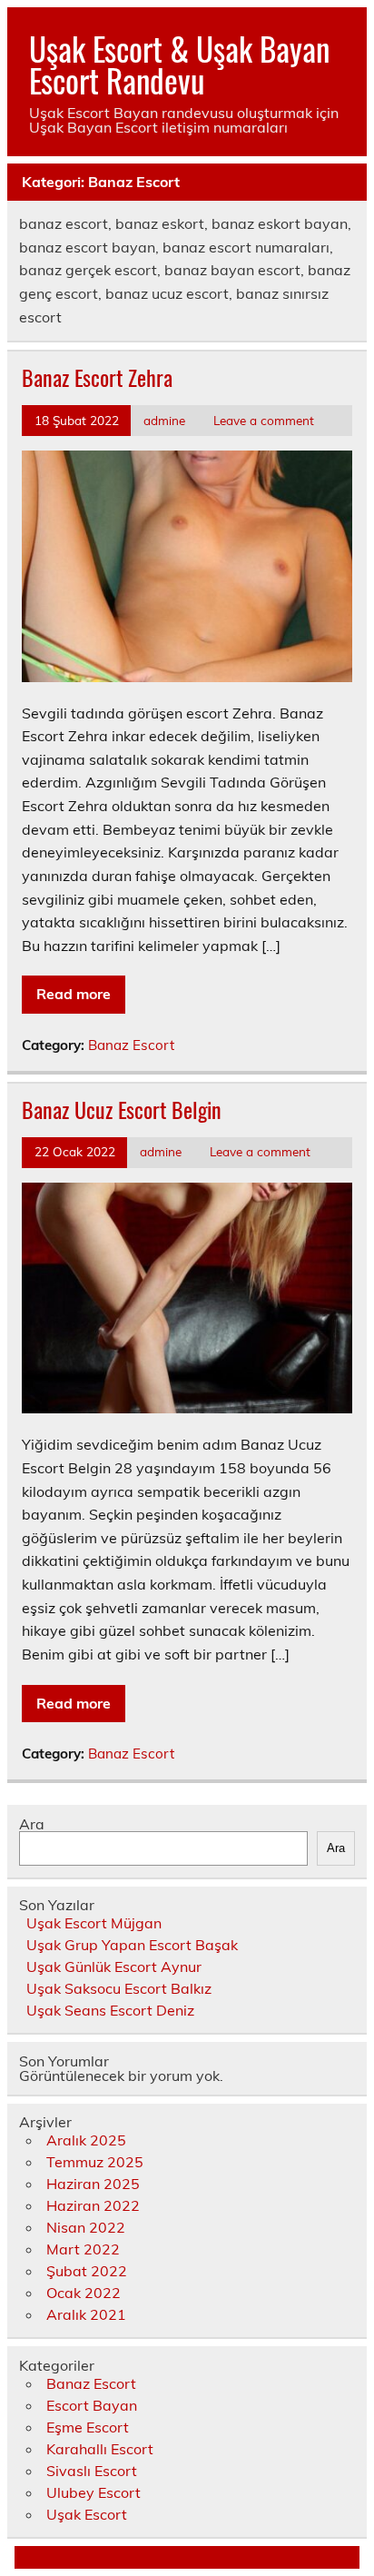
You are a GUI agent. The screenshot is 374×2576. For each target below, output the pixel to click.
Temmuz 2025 (95, 2162)
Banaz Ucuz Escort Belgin (122, 1109)
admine (164, 420)
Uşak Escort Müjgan (94, 1923)
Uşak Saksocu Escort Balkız (119, 1988)
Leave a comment (264, 420)
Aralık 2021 (86, 2314)
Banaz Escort (131, 1045)
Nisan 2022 (86, 2227)
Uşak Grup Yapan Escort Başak (132, 1945)
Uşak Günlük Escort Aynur (114, 1967)
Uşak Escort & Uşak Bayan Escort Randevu (179, 64)
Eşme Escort (88, 2427)
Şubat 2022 (87, 2271)
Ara (32, 1824)
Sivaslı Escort (92, 2471)
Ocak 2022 (84, 2293)
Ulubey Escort (93, 2492)
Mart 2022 (83, 2249)
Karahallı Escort (100, 2449)
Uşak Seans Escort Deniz (110, 2010)
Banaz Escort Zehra (97, 377)
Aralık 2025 (86, 2140)
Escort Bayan (92, 2405)
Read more (74, 994)
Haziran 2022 (93, 2205)
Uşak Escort (87, 2514)
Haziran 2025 (93, 2184)
